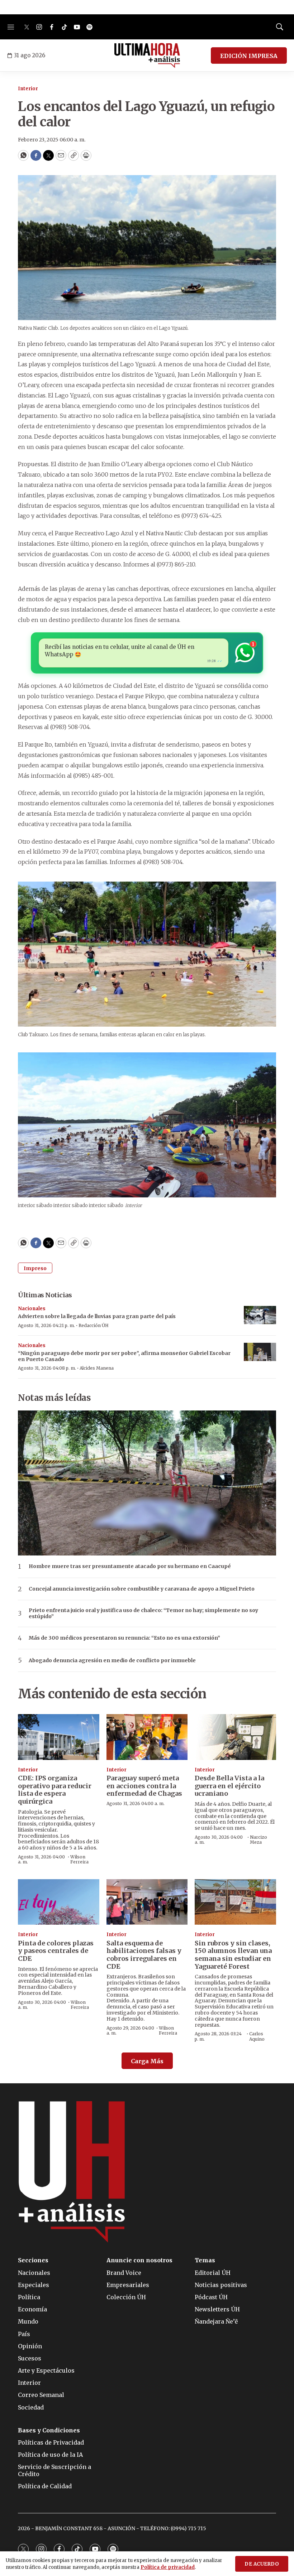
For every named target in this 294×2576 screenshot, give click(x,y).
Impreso (35, 1268)
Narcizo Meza (259, 1840)
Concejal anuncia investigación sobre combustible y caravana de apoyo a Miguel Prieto (142, 1589)
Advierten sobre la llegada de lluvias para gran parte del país (97, 1316)
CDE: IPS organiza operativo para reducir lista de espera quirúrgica (55, 1790)
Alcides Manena (97, 1368)
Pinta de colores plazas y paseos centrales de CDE (56, 1951)
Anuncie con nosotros (139, 2260)
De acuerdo (262, 2564)
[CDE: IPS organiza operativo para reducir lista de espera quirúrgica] (59, 1737)
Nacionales (32, 1309)
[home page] (147, 56)
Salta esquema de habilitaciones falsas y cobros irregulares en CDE (144, 1955)
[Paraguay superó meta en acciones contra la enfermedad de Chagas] (147, 1737)
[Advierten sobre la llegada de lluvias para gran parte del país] (260, 1315)
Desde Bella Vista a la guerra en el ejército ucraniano (229, 1786)
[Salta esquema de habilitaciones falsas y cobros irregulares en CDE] (147, 1902)
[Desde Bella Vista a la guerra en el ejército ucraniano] (235, 1737)
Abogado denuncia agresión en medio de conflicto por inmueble (112, 1661)
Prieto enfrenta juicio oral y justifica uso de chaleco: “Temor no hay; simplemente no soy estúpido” (143, 1613)
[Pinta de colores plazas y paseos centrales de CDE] (59, 1902)
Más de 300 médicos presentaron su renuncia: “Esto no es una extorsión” (124, 1638)
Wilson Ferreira (79, 1859)
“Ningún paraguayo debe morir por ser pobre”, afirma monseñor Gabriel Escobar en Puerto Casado (124, 1356)
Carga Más (147, 2061)
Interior (28, 89)
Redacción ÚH (94, 1325)
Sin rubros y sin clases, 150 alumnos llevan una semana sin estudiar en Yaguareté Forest (233, 1955)
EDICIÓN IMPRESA (249, 56)
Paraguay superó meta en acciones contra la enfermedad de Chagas (144, 1786)
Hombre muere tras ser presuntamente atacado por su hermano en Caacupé (130, 1566)
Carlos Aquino (257, 2036)
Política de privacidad (168, 2567)
